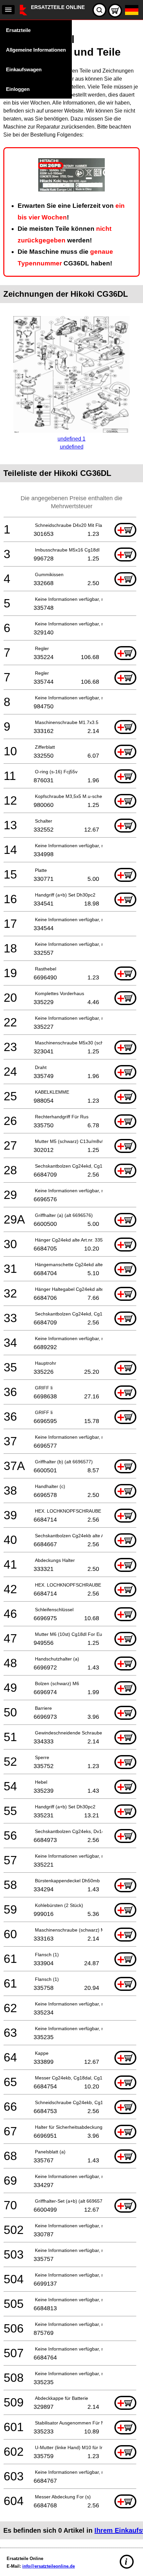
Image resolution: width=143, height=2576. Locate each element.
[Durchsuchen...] (99, 10)
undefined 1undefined (71, 443)
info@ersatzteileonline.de (49, 2566)
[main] (71, 1282)
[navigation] (8, 10)
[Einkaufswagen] (115, 11)
